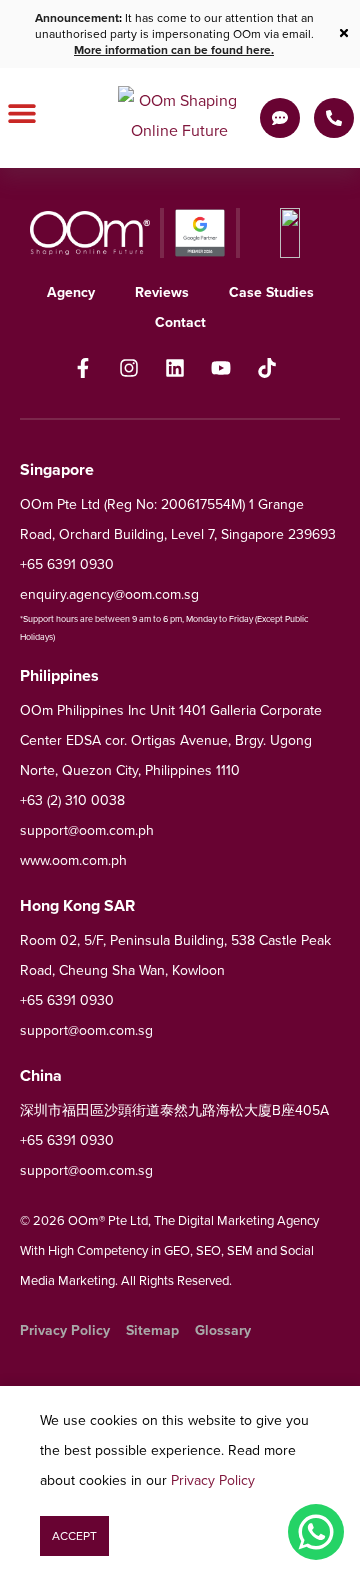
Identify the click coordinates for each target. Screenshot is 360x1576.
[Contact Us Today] (334, 118)
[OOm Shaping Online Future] (180, 118)
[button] (74, 1536)
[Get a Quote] (280, 118)
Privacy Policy (213, 1480)
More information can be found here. (174, 50)
